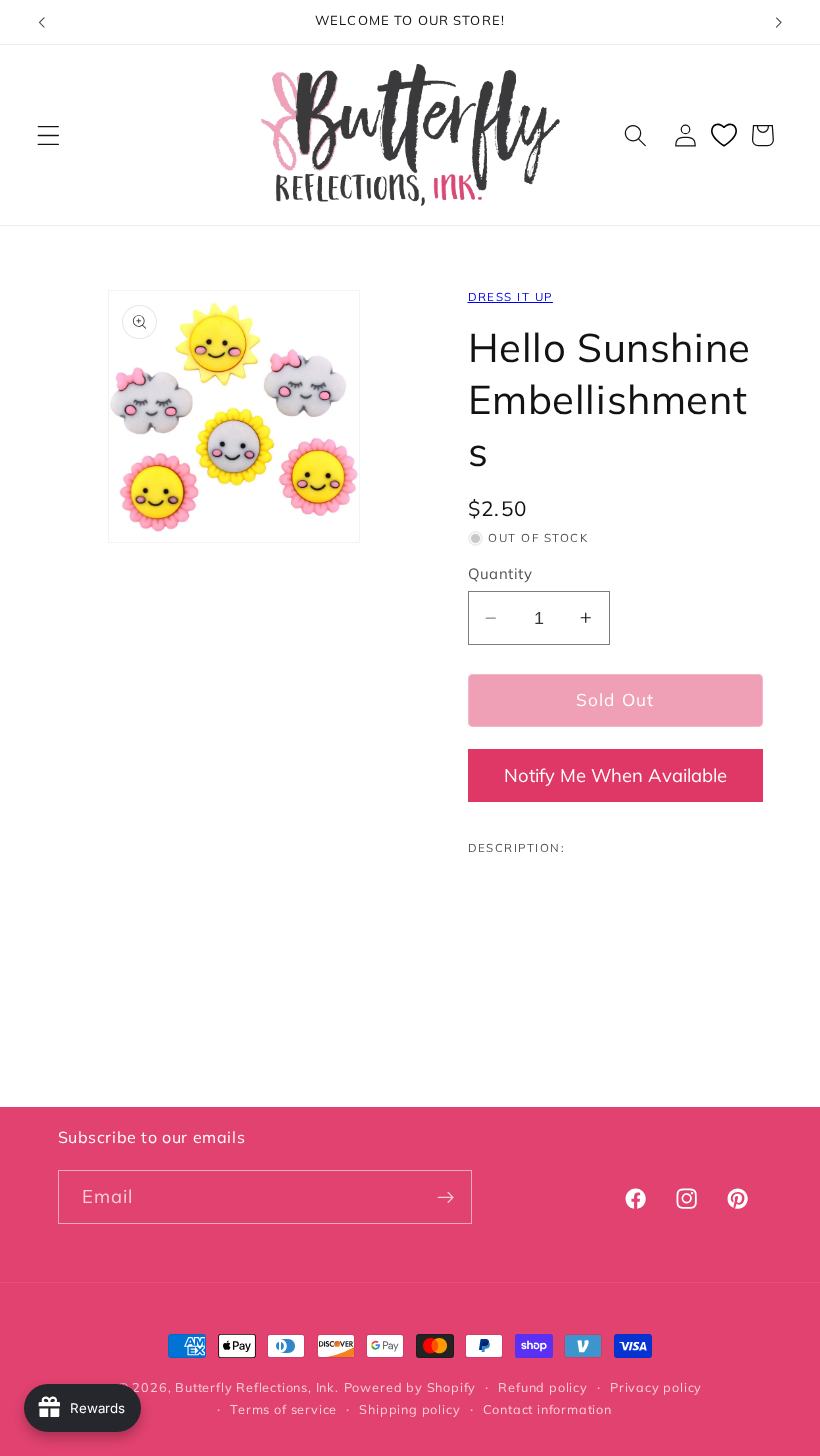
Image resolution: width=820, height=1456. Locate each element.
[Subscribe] (445, 1197)
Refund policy (542, 1387)
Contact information (547, 1409)
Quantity (500, 573)
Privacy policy (656, 1387)
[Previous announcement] (42, 22)
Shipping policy (409, 1409)
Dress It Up (510, 296)
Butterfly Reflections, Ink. (257, 1387)
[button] (48, 135)
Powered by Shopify (410, 1387)
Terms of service (283, 1409)
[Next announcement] (778, 22)
